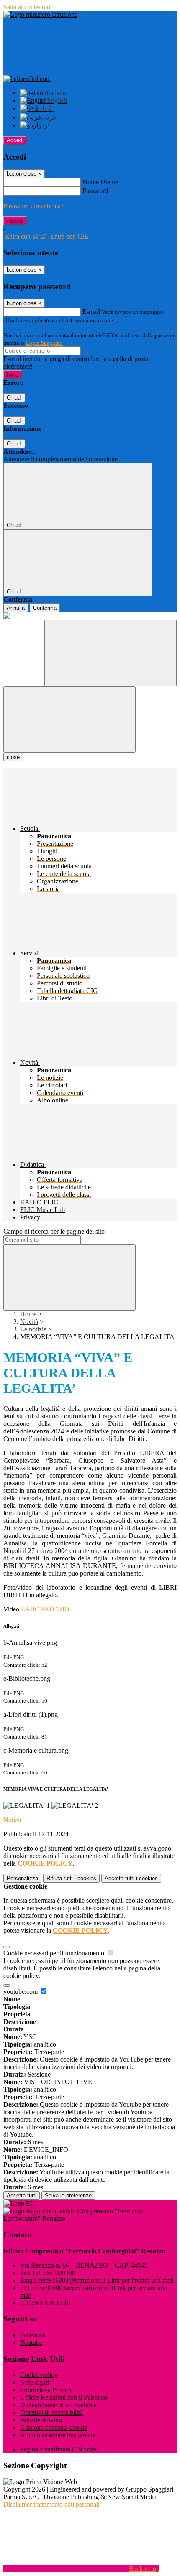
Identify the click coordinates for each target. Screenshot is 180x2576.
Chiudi (14, 398)
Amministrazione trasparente (58, 2435)
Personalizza (22, 1878)
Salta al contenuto (27, 7)
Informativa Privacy (46, 2390)
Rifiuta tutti (71, 1878)
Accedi (15, 140)
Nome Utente (100, 182)
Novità (29, 1322)
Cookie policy (39, 2375)
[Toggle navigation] (69, 719)
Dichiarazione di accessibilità (58, 2405)
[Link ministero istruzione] (40, 14)
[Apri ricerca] (111, 653)
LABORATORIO (45, 1609)
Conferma (45, 608)
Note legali (35, 2382)
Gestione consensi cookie (54, 2427)
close (13, 757)
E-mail (91, 312)
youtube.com (21, 1992)
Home (28, 1314)
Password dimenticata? (33, 206)
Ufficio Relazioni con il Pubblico (64, 2397)
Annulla (16, 608)
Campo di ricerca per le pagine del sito (54, 1231)
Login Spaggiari (44, 343)
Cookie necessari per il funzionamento (55, 1953)
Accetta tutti (131, 1878)
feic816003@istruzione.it (106, 2280)
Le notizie (33, 1329)
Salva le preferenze (68, 2195)
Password (95, 191)
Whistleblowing (41, 2420)
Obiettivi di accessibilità (51, 2412)
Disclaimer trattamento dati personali (51, 2504)
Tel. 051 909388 (54, 2273)
